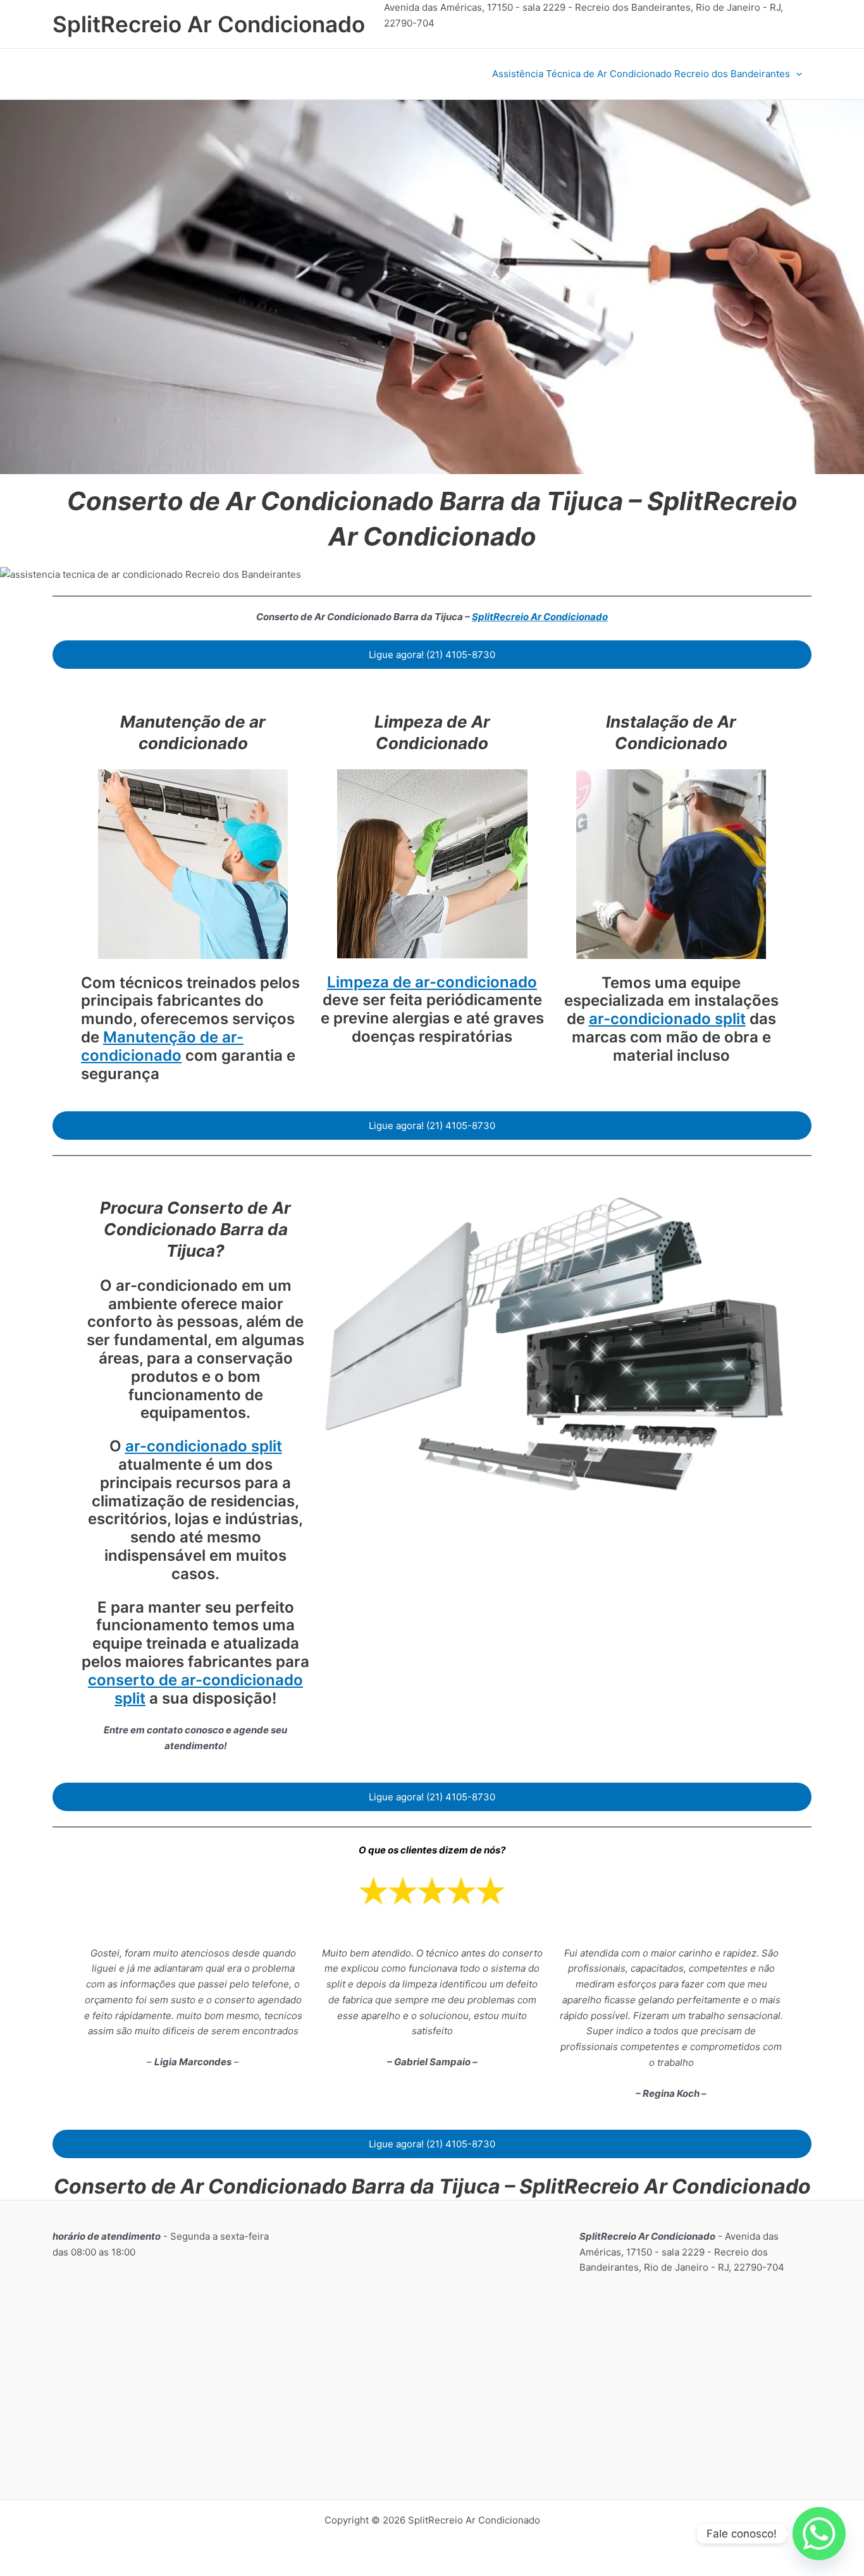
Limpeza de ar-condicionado (432, 982)
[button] (796, 74)
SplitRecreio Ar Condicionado (209, 24)
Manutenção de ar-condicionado (162, 1046)
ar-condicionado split (667, 1019)
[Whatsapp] (819, 2534)
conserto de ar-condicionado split (195, 1689)
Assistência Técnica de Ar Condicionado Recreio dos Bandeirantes (641, 74)
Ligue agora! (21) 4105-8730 (432, 655)
